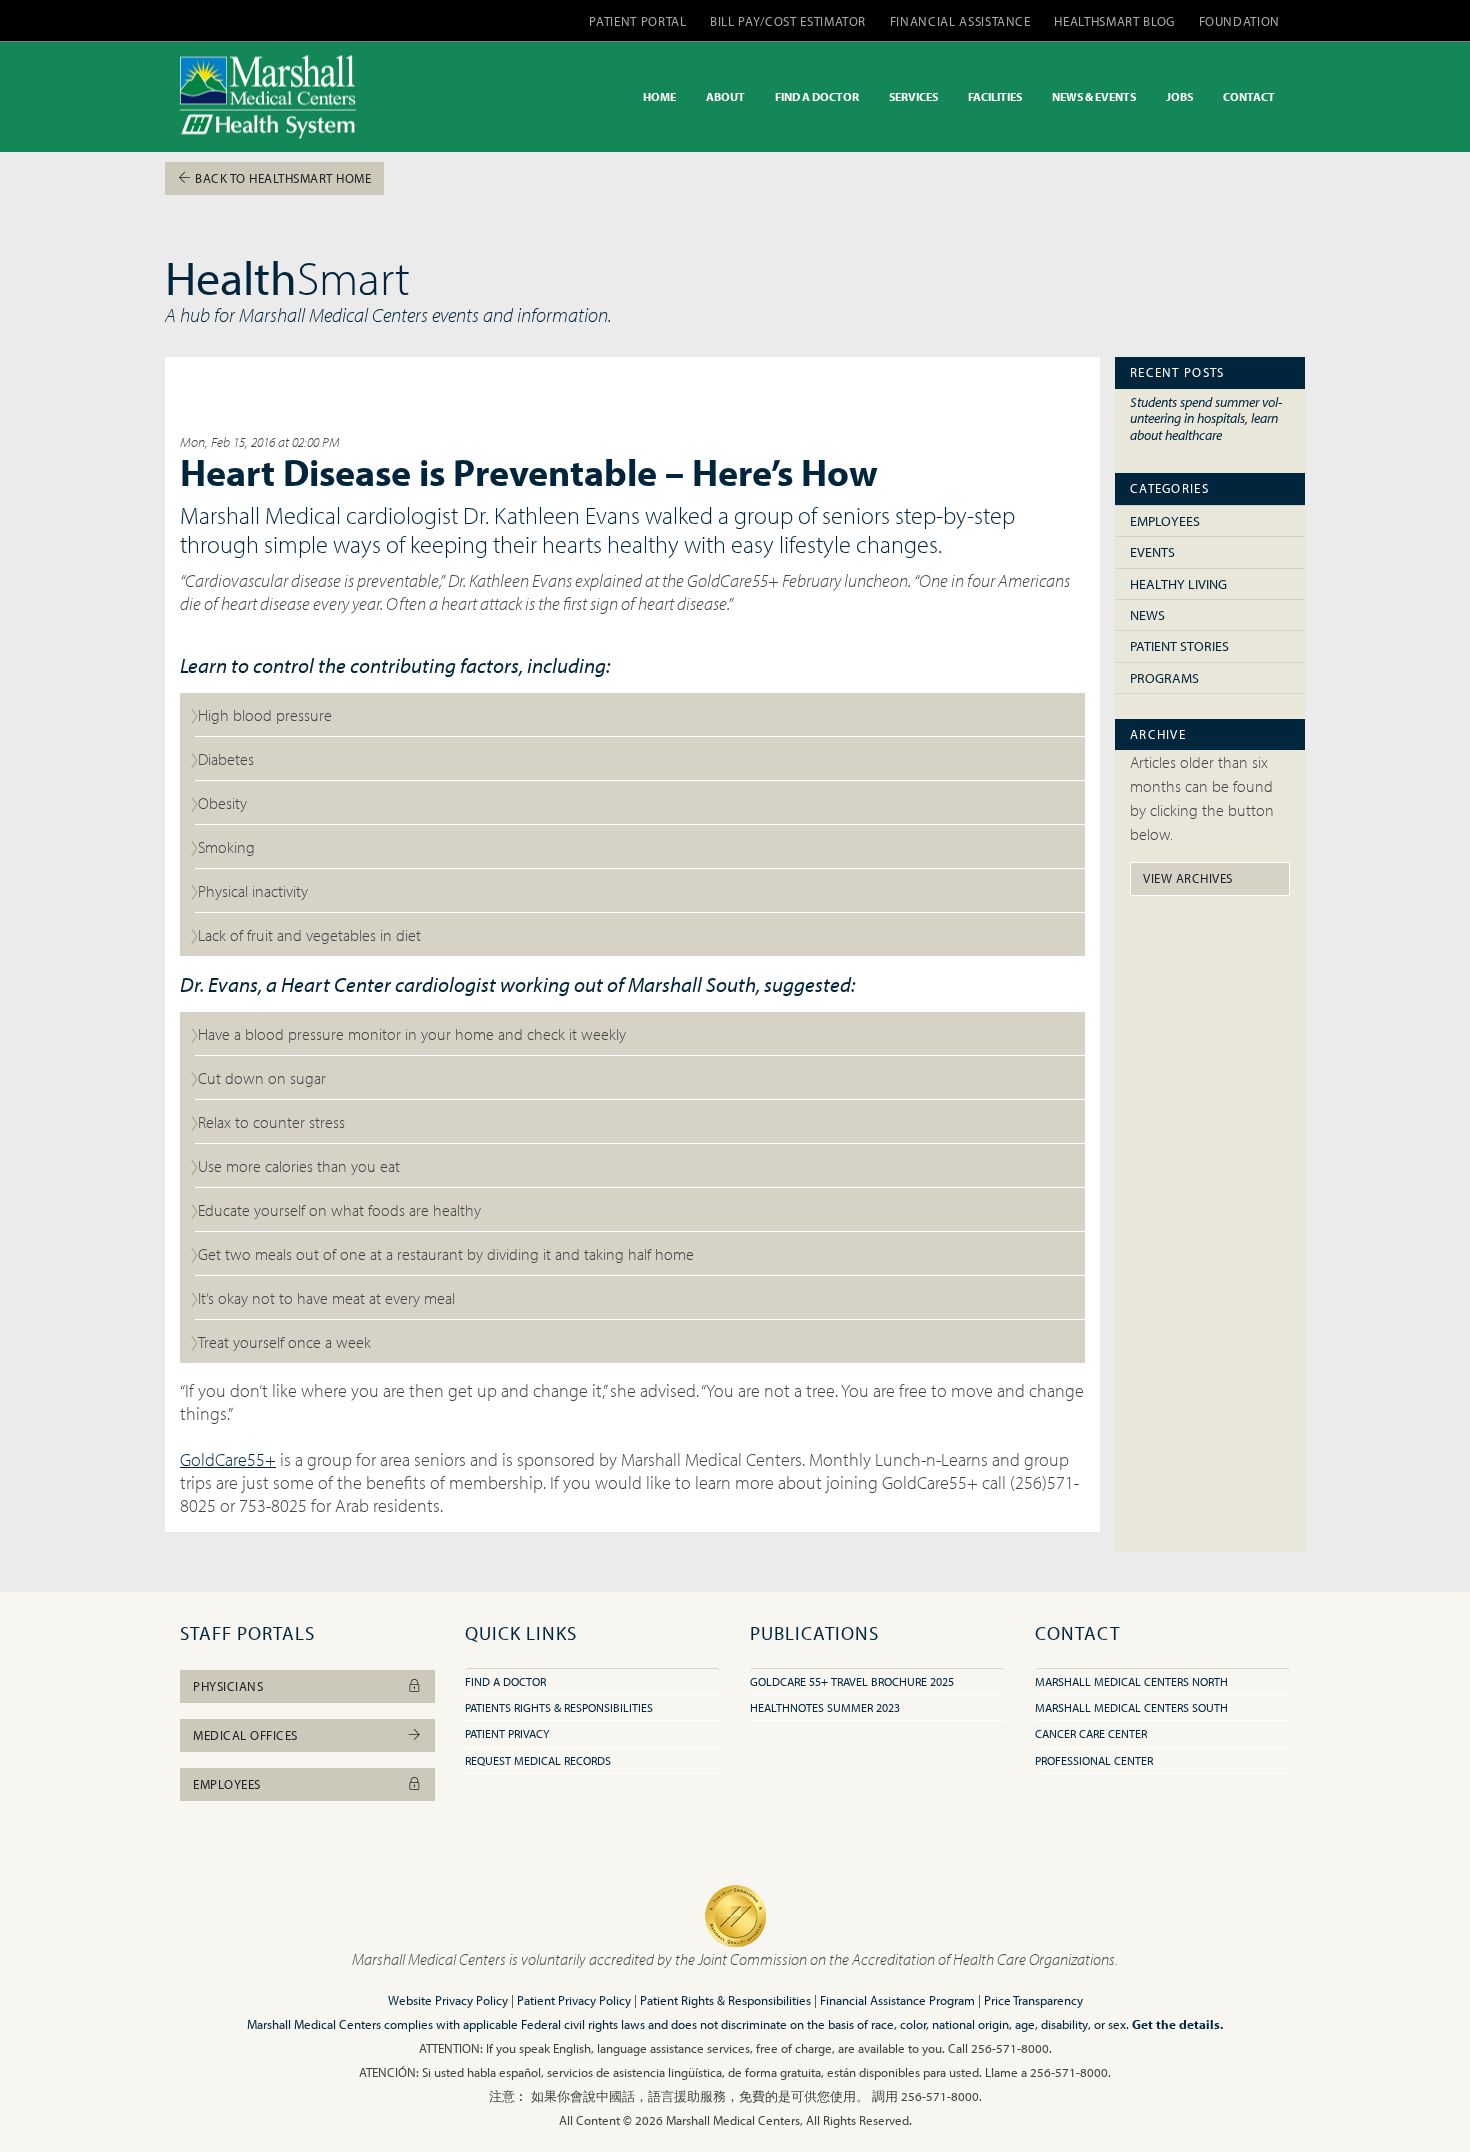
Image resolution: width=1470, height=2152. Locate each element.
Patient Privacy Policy (574, 2000)
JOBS (1179, 96)
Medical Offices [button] (245, 1735)
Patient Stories (1179, 646)
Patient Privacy (507, 1733)
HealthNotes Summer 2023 (825, 1707)
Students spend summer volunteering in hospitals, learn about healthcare (1206, 418)
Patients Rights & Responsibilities (559, 1707)
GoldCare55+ (228, 1459)
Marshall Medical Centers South (1131, 1707)
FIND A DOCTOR (817, 96)
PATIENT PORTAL (637, 21)
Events (1152, 552)
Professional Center (1094, 1760)
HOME (659, 96)
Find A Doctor (505, 1681)
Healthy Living (1178, 584)
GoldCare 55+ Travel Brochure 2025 (852, 1681)
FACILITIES (995, 96)
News (1147, 615)
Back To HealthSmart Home (282, 178)
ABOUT (725, 96)
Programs (1164, 678)
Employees (1165, 521)
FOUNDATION (1240, 21)
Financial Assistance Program (897, 2000)
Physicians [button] (228, 1686)
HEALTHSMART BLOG (1114, 21)
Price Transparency (1033, 2000)
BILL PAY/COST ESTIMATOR (788, 21)
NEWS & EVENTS (1094, 96)
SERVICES (913, 96)
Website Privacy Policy (448, 2000)
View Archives (1188, 878)
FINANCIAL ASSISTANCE (960, 21)
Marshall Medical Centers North (1131, 1681)
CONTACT (1249, 96)
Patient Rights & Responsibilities (725, 2000)
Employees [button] (227, 1784)
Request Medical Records (538, 1760)
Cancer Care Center (1091, 1733)
